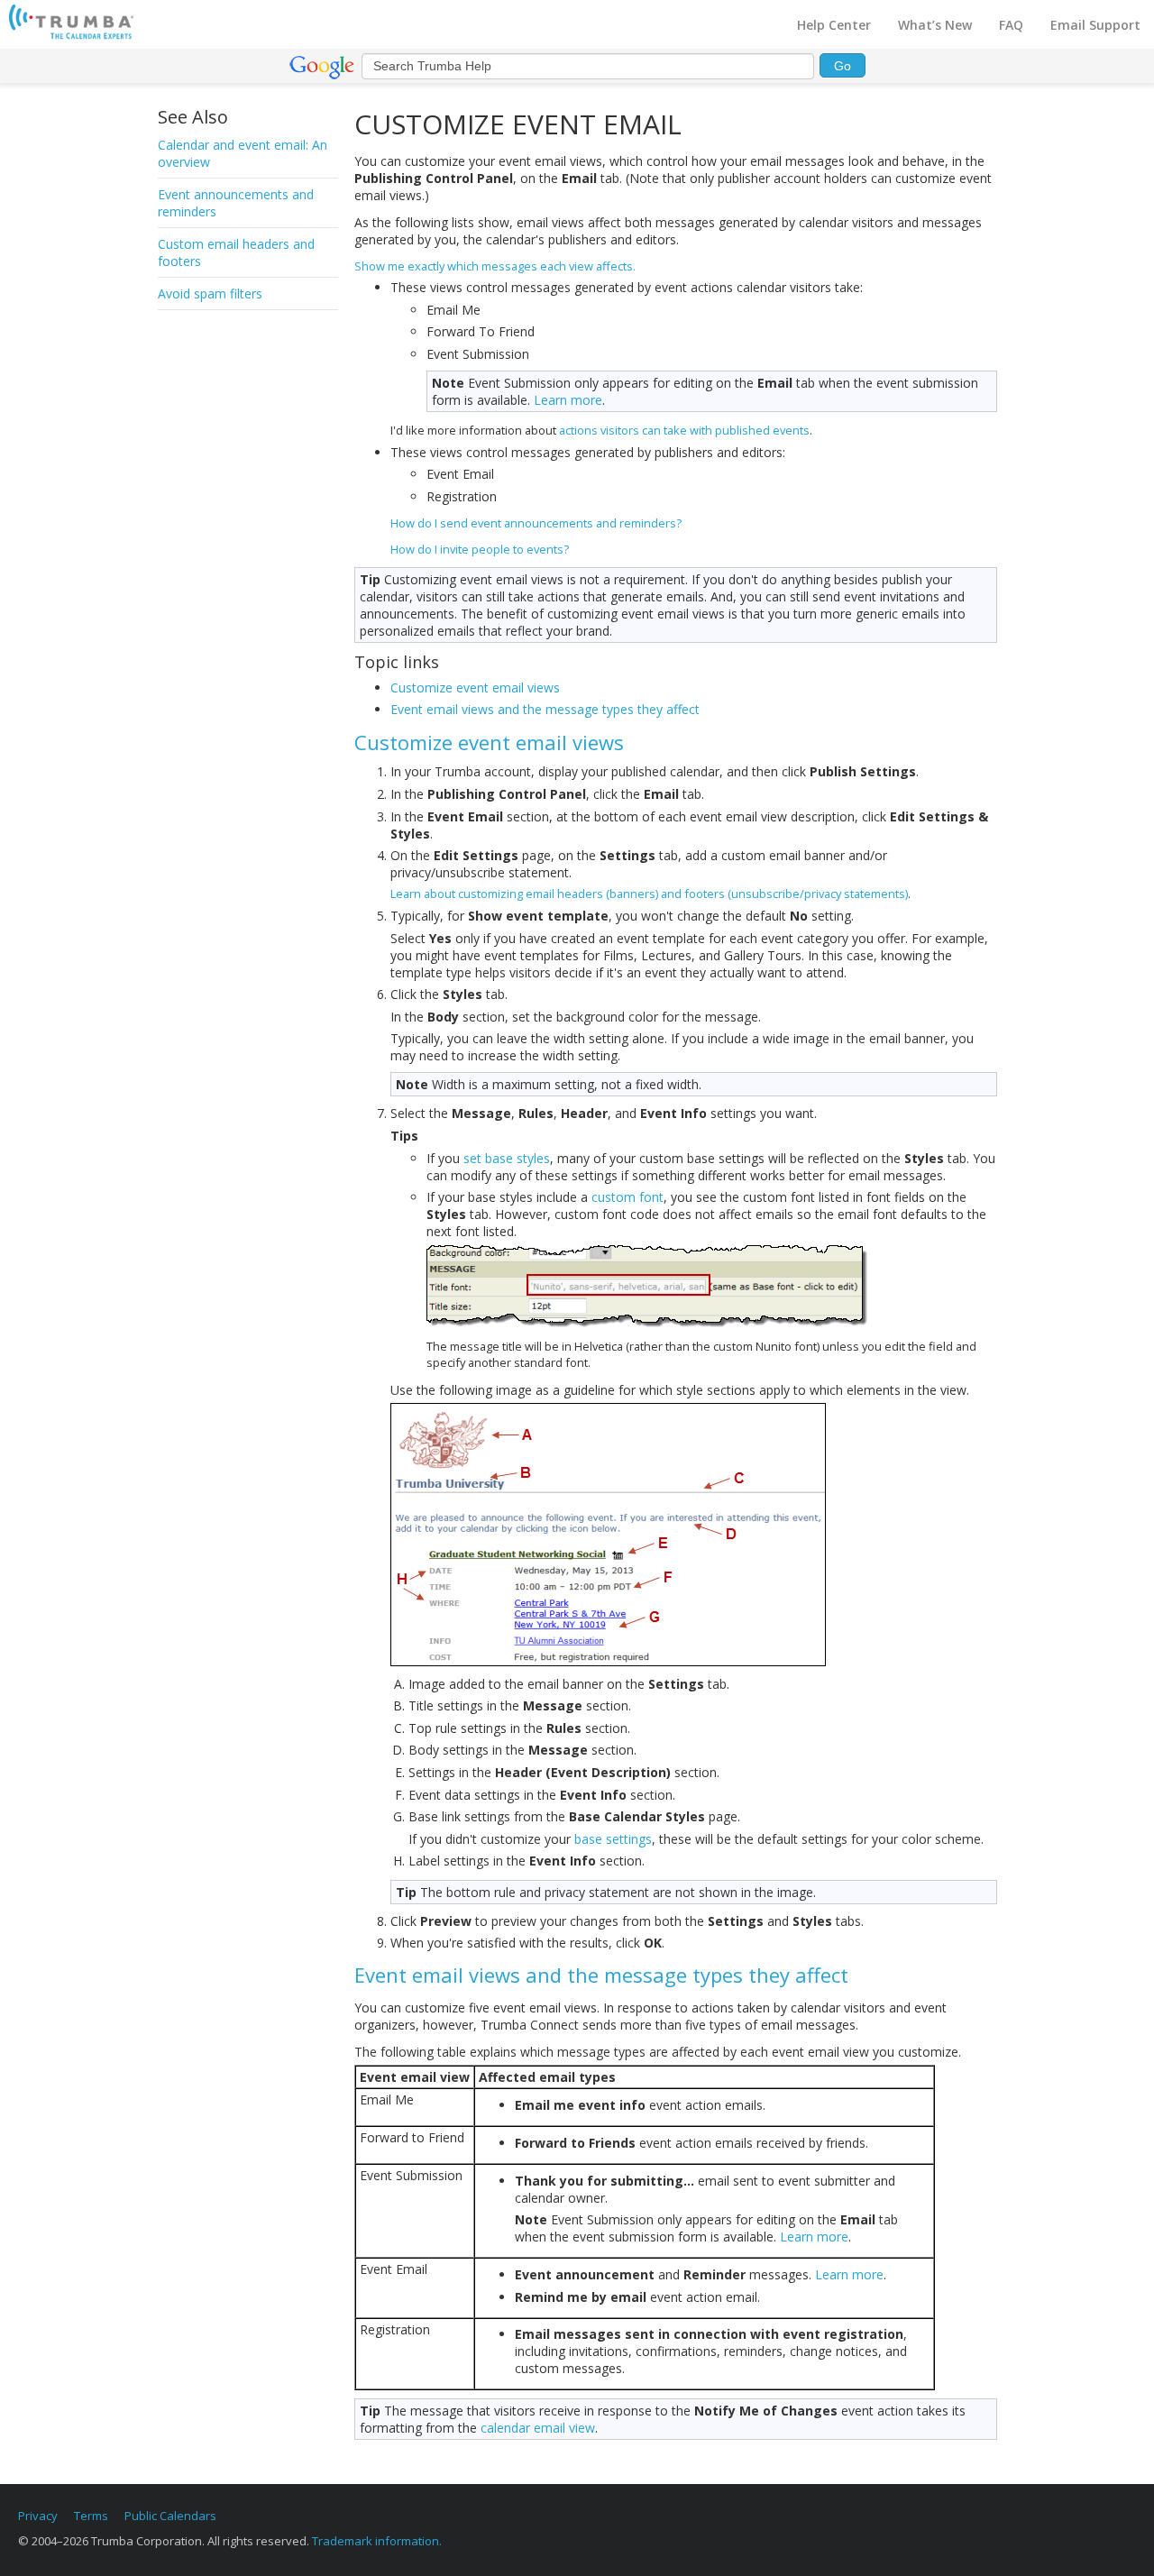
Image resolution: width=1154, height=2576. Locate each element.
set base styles (507, 1158)
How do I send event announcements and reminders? (536, 523)
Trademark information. (377, 2541)
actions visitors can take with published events (684, 430)
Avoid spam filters (210, 293)
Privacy (38, 2516)
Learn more (568, 400)
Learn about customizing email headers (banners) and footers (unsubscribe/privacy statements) (649, 894)
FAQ (1011, 25)
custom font (627, 1197)
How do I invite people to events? (480, 549)
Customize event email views (475, 688)
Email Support (1095, 25)
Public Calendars (170, 2516)
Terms (91, 2516)
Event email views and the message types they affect (545, 709)
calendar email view (538, 2428)
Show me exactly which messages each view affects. (495, 266)
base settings (613, 1839)
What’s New (935, 25)
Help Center (834, 25)
